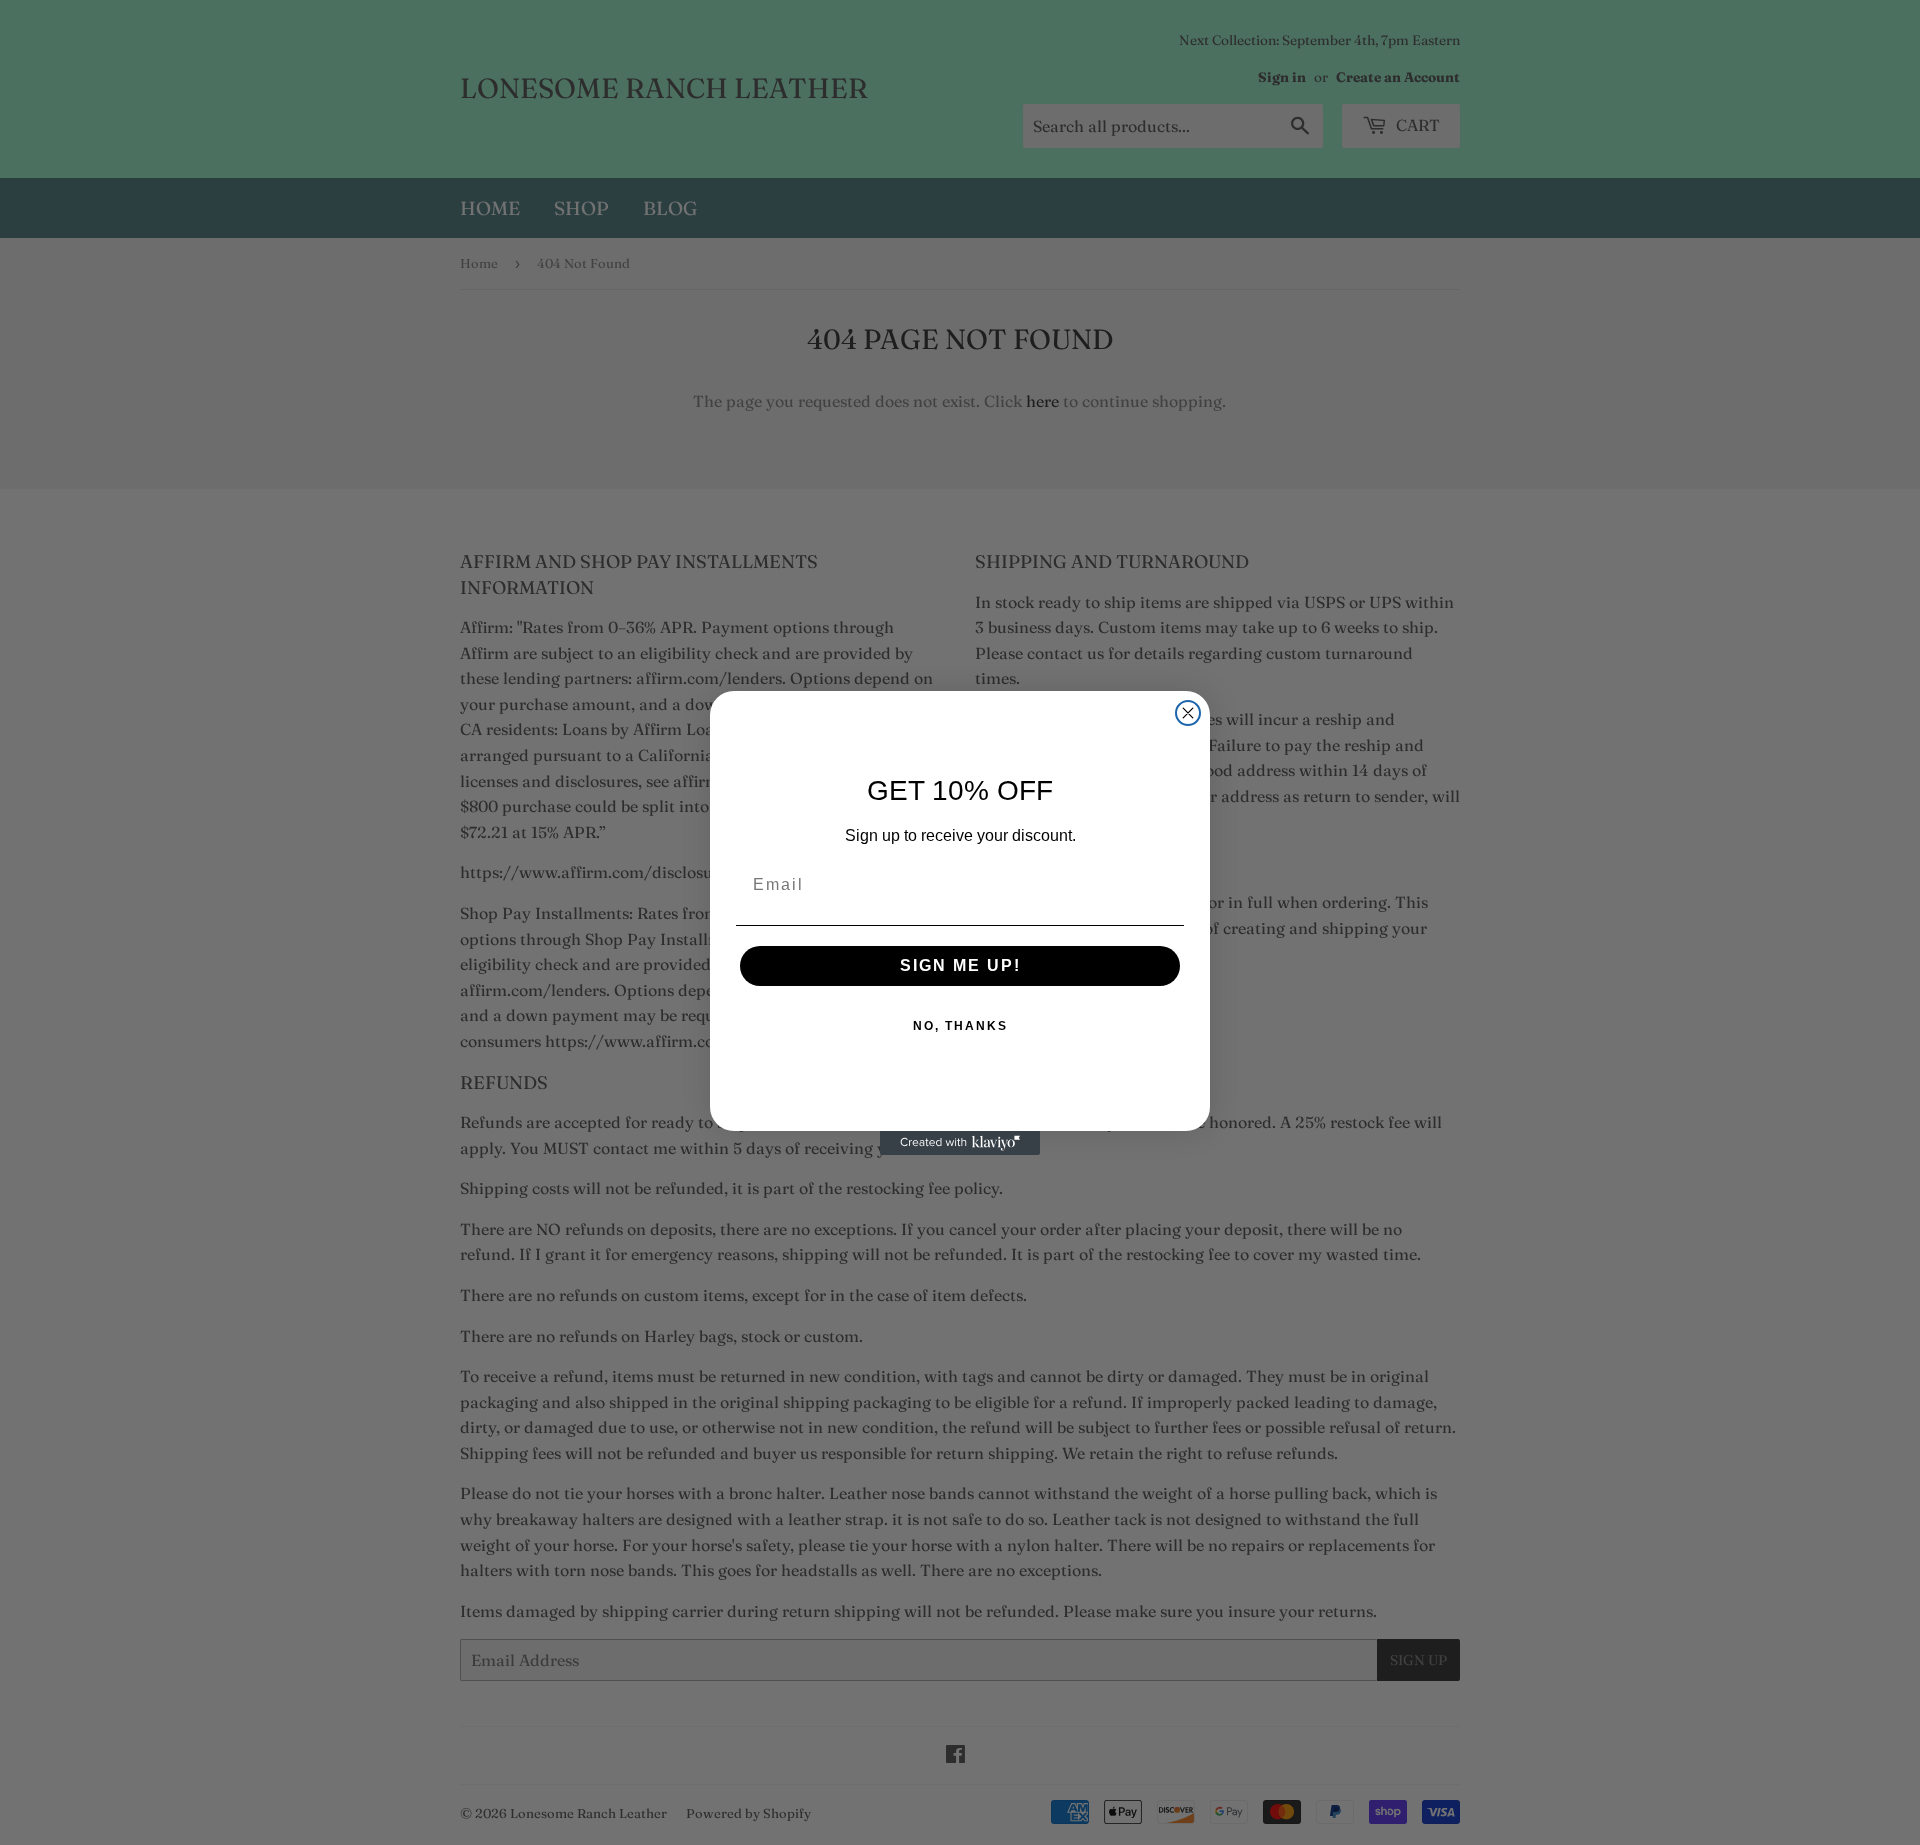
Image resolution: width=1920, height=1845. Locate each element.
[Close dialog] (1188, 713)
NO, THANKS (960, 1026)
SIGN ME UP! (960, 965)
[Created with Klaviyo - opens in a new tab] (960, 1143)
